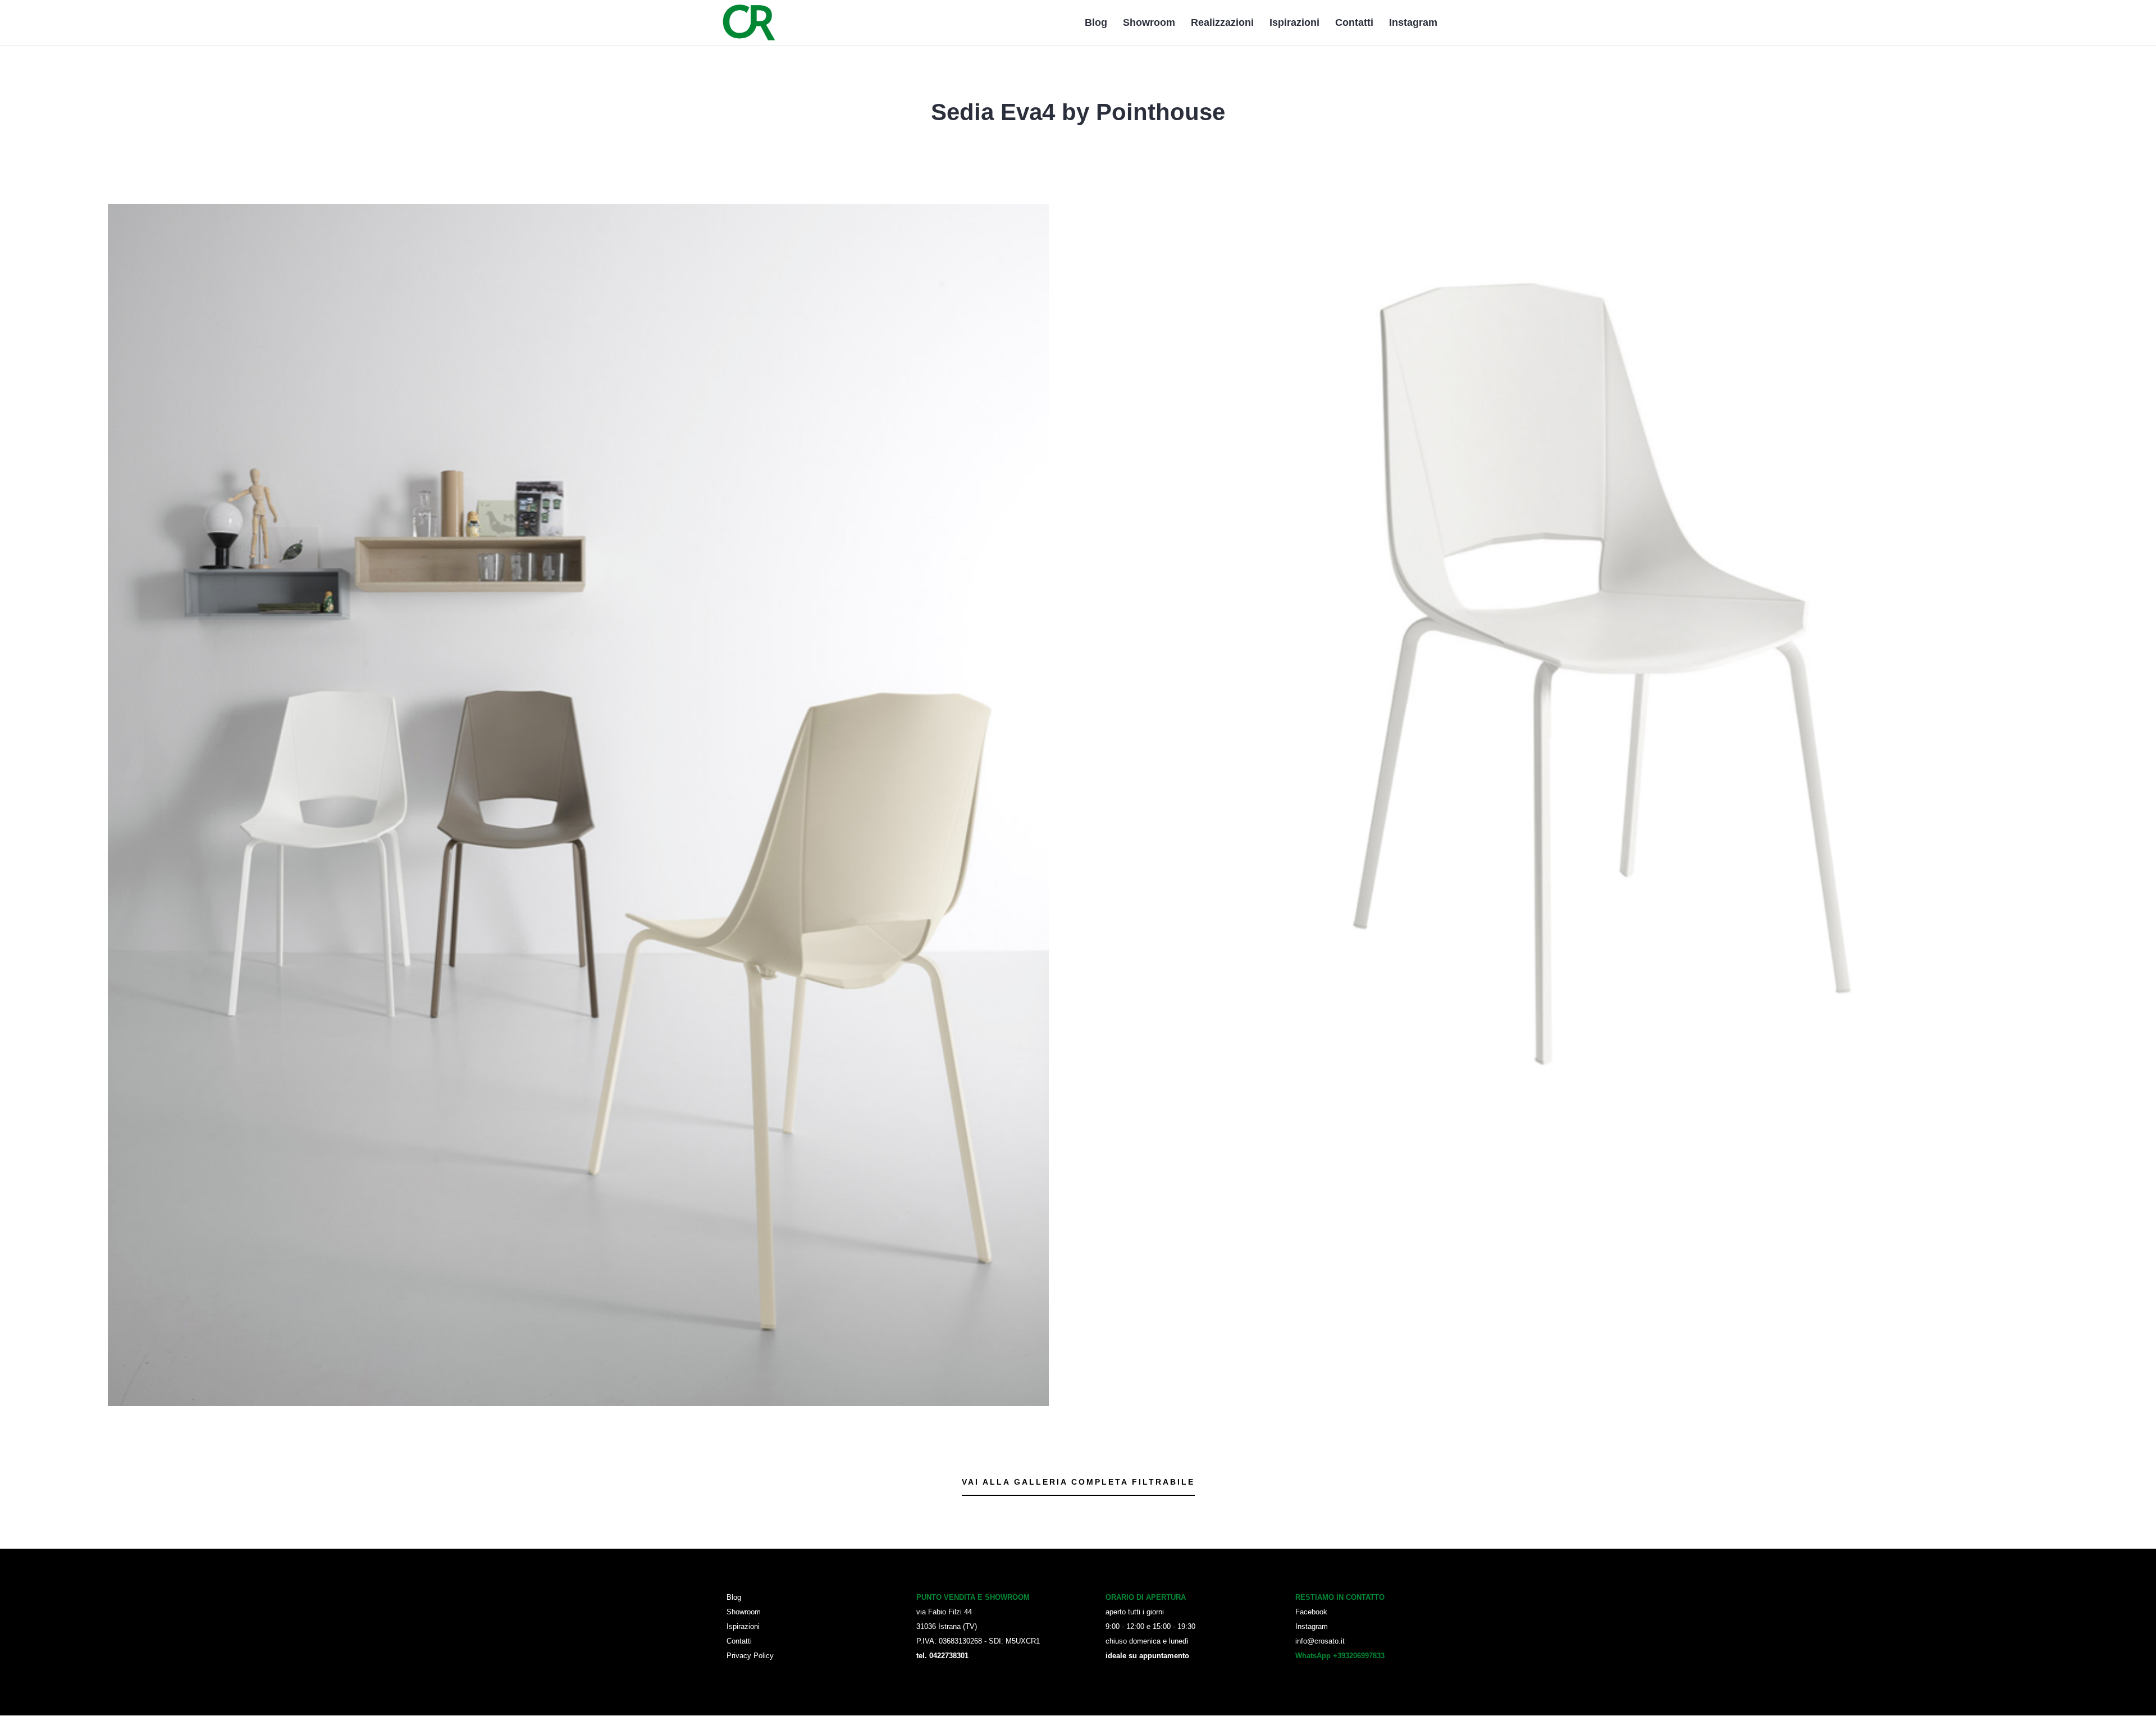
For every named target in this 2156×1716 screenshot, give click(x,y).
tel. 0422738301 (942, 1656)
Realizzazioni (1222, 23)
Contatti (1354, 23)
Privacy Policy (750, 1656)
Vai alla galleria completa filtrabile (1078, 1482)
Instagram (1413, 23)
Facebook (1311, 1612)
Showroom (1149, 23)
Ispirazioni (1294, 23)
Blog (1096, 23)
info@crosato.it (1320, 1641)
